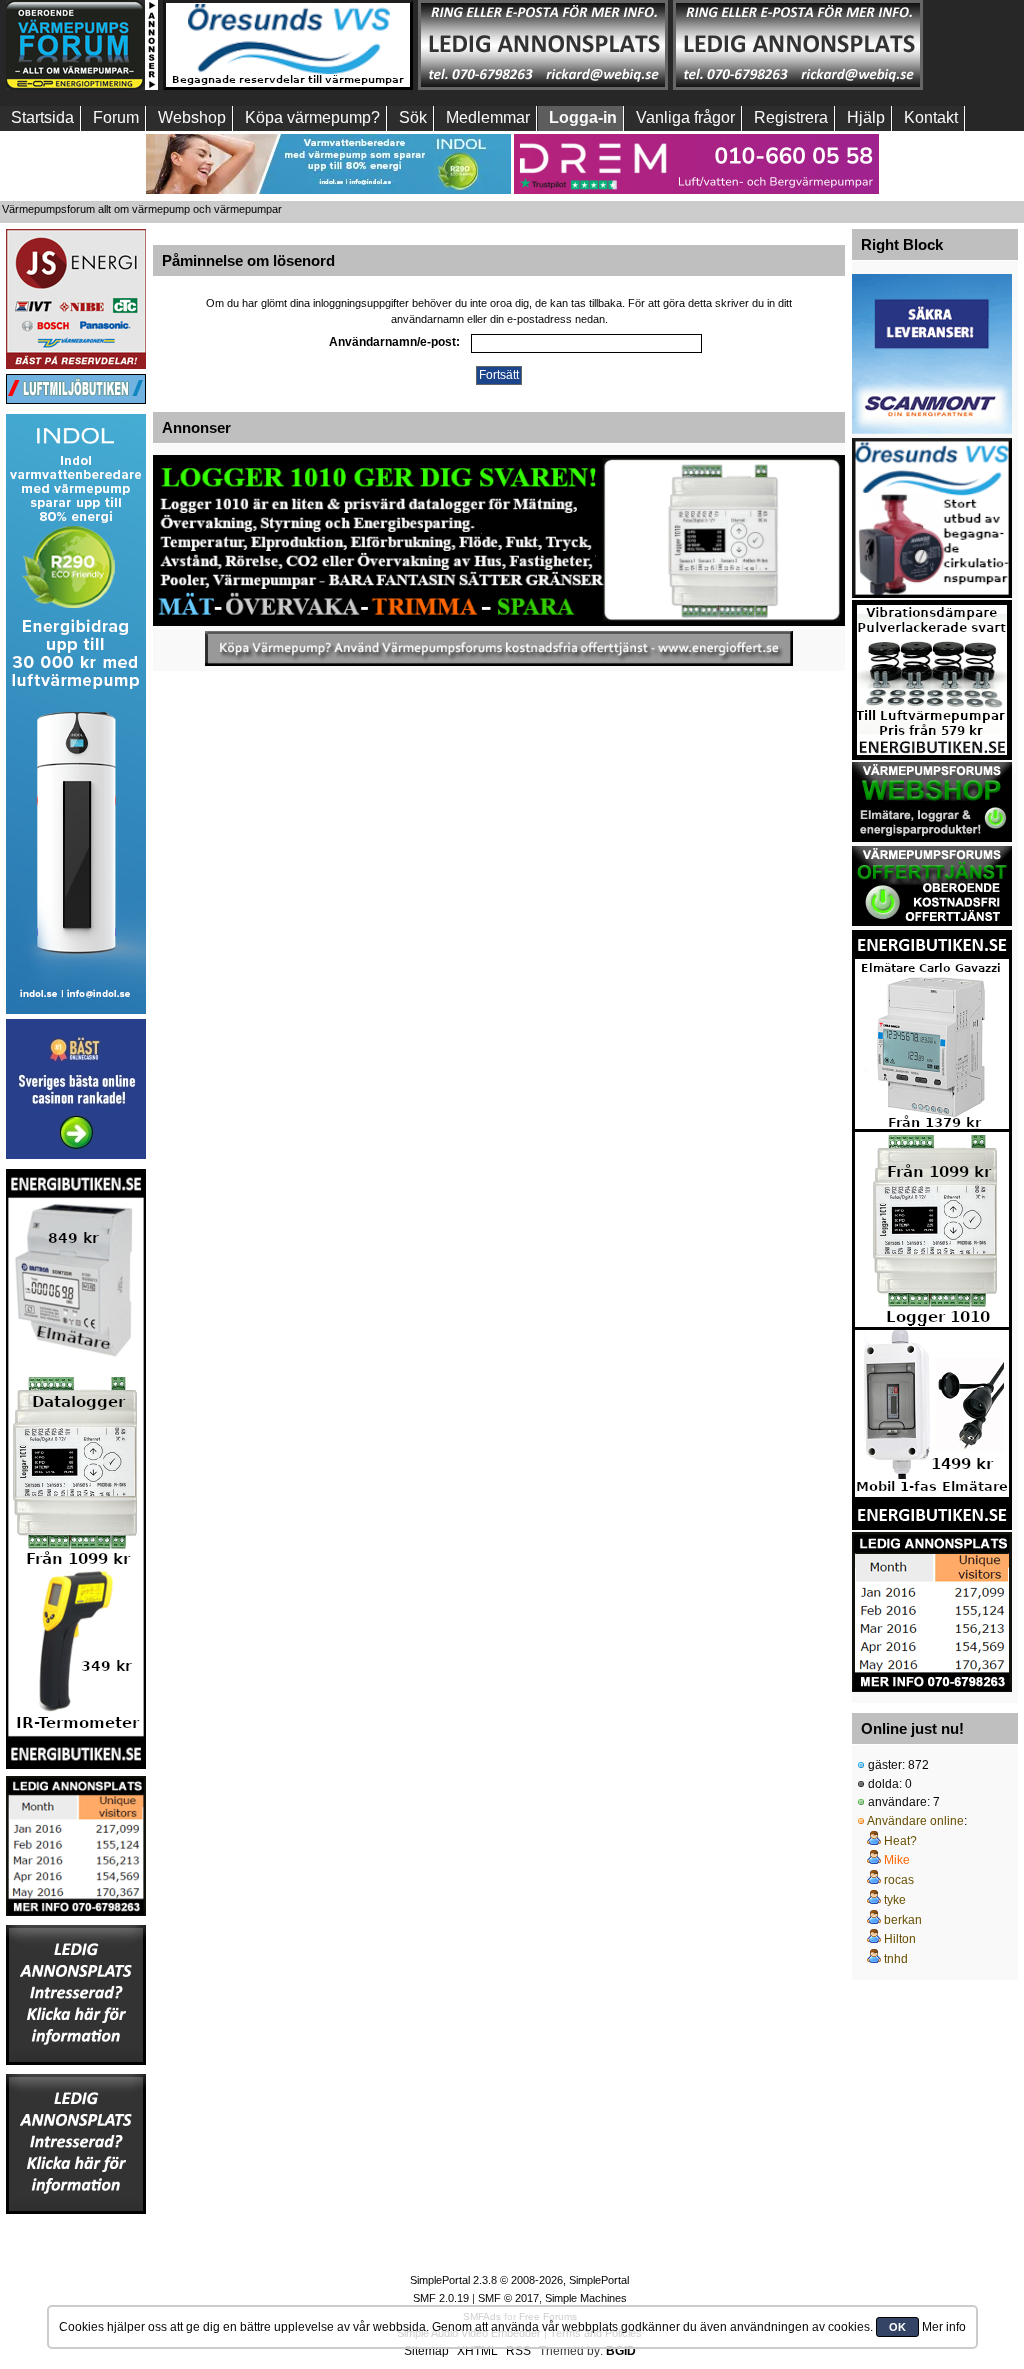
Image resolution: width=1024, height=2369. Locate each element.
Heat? (900, 1841)
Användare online (915, 1821)
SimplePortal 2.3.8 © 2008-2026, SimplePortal (519, 2280)
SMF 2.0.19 (441, 2298)
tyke (895, 1900)
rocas (899, 1880)
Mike (897, 1860)
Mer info (944, 2327)
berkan (903, 1920)
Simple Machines (586, 2298)
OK (897, 2327)
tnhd (896, 1959)
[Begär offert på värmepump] (499, 648)
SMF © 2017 (508, 2298)
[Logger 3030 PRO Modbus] (499, 540)
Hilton (900, 1939)
